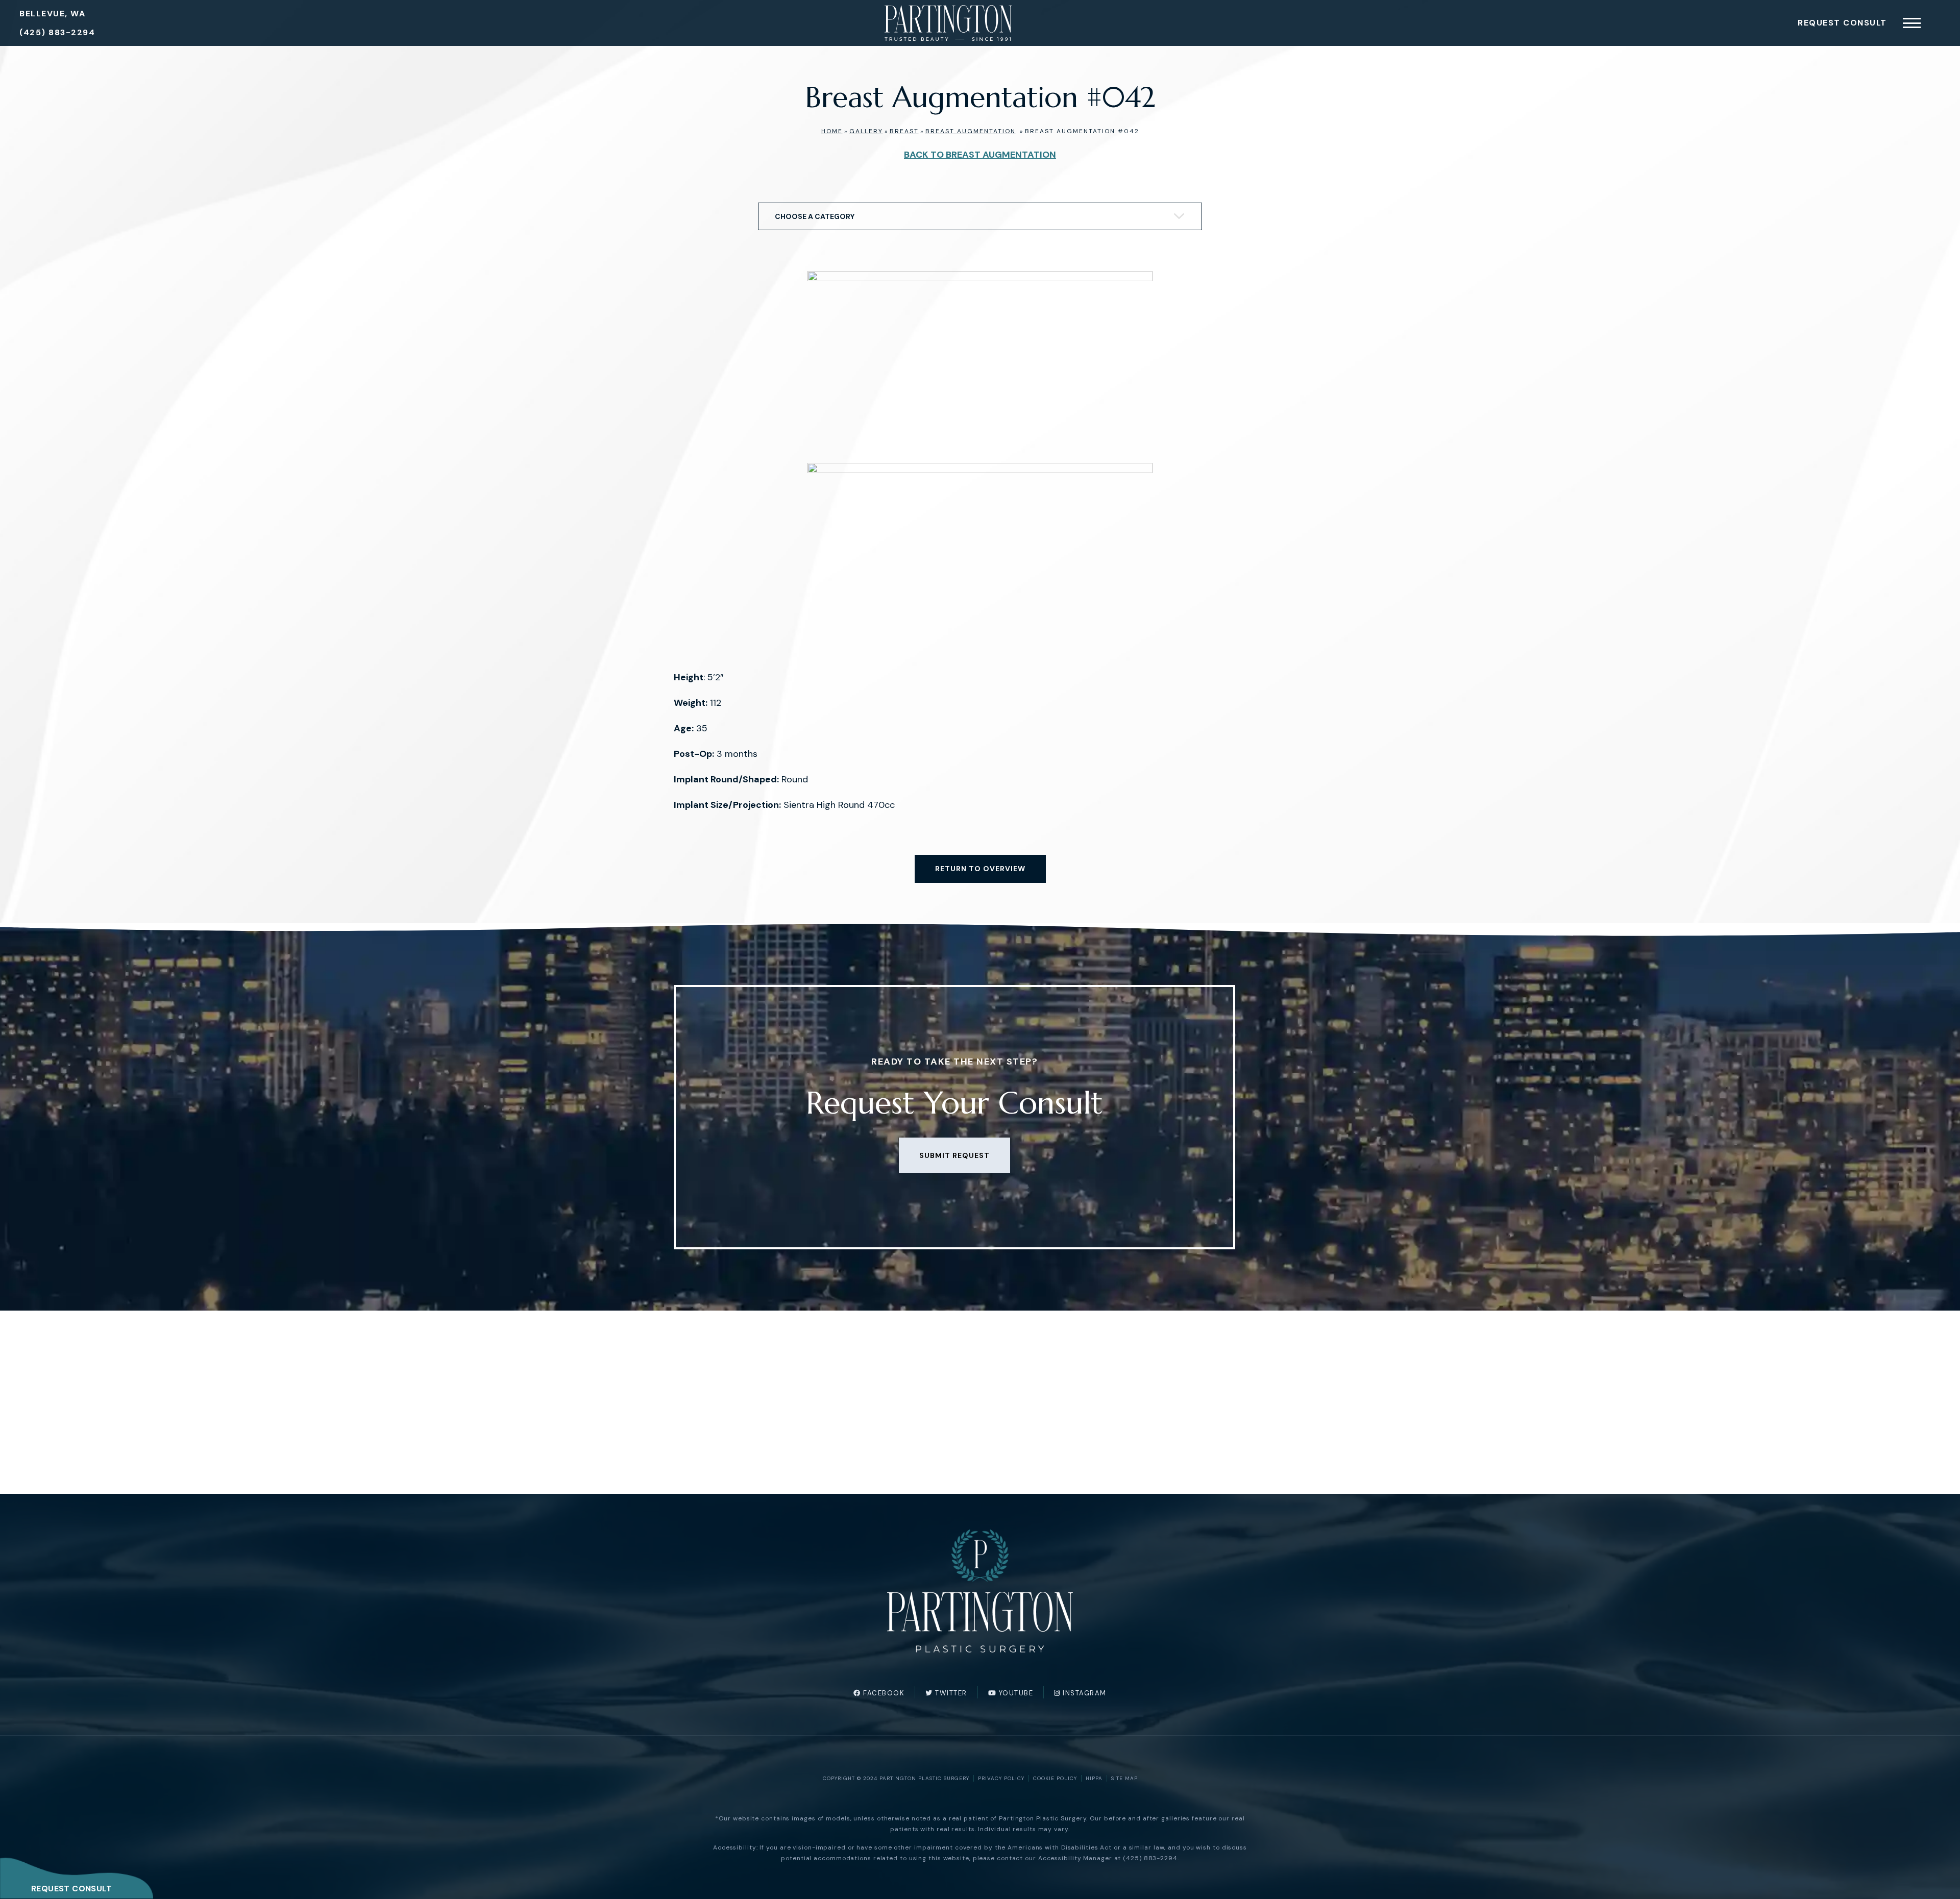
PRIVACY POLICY (1001, 1778)
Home (832, 131)
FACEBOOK (883, 1693)
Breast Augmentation (971, 131)
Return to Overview (980, 869)
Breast (904, 131)
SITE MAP (1124, 1778)
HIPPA (1094, 1778)
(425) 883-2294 (57, 32)
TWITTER (950, 1693)
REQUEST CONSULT (71, 1889)
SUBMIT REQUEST (954, 1155)
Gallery (866, 131)
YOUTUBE (1015, 1693)
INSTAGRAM (1084, 1693)
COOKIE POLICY (1055, 1778)
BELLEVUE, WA (52, 14)
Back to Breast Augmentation (980, 155)
